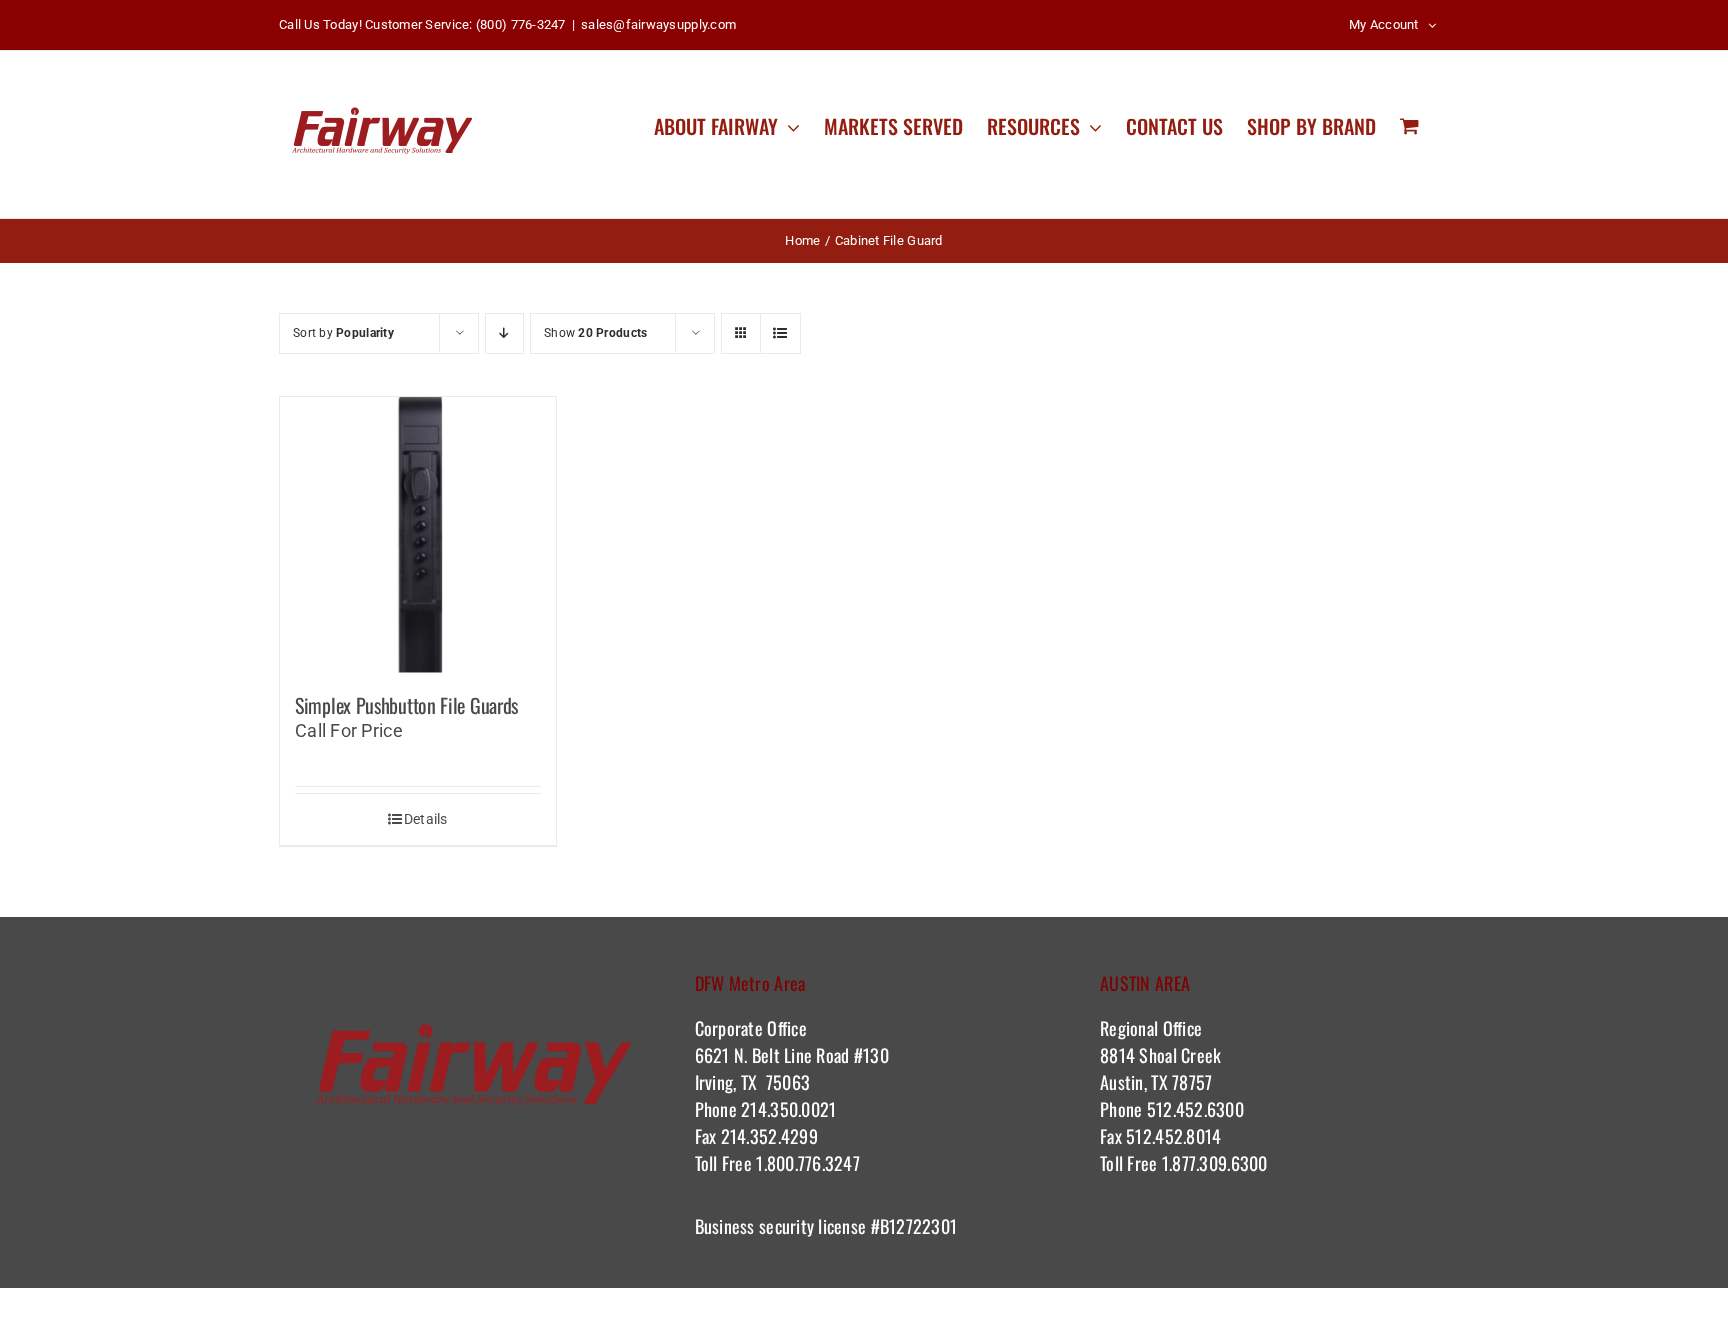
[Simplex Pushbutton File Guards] (418, 535)
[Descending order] (504, 333)
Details (426, 819)
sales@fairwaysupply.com (658, 24)
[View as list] (780, 333)
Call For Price (349, 730)
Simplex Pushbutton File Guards (406, 705)
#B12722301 (916, 1226)
